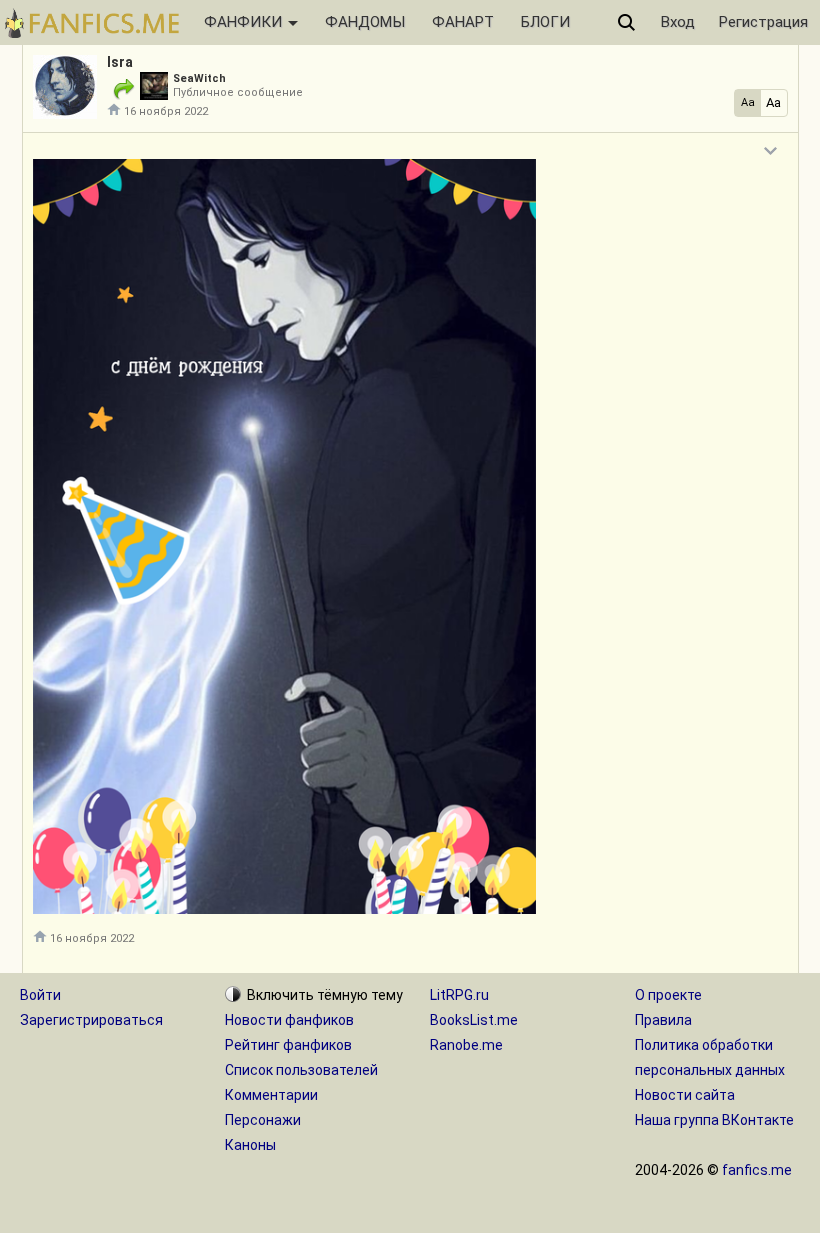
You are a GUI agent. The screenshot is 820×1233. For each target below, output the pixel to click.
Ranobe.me (466, 1045)
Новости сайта (685, 1095)
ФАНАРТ (463, 22)
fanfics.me (757, 1170)
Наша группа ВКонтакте (714, 1120)
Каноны (250, 1145)
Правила (663, 1020)
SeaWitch (199, 78)
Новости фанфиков (289, 1020)
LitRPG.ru (459, 995)
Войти (40, 995)
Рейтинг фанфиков (288, 1045)
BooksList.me (474, 1020)
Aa (748, 102)
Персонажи (263, 1120)
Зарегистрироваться (91, 1020)
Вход (678, 22)
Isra (120, 62)
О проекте (668, 995)
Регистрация (763, 22)
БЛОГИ (545, 22)
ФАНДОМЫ (365, 22)
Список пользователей (301, 1070)
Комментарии (271, 1095)
